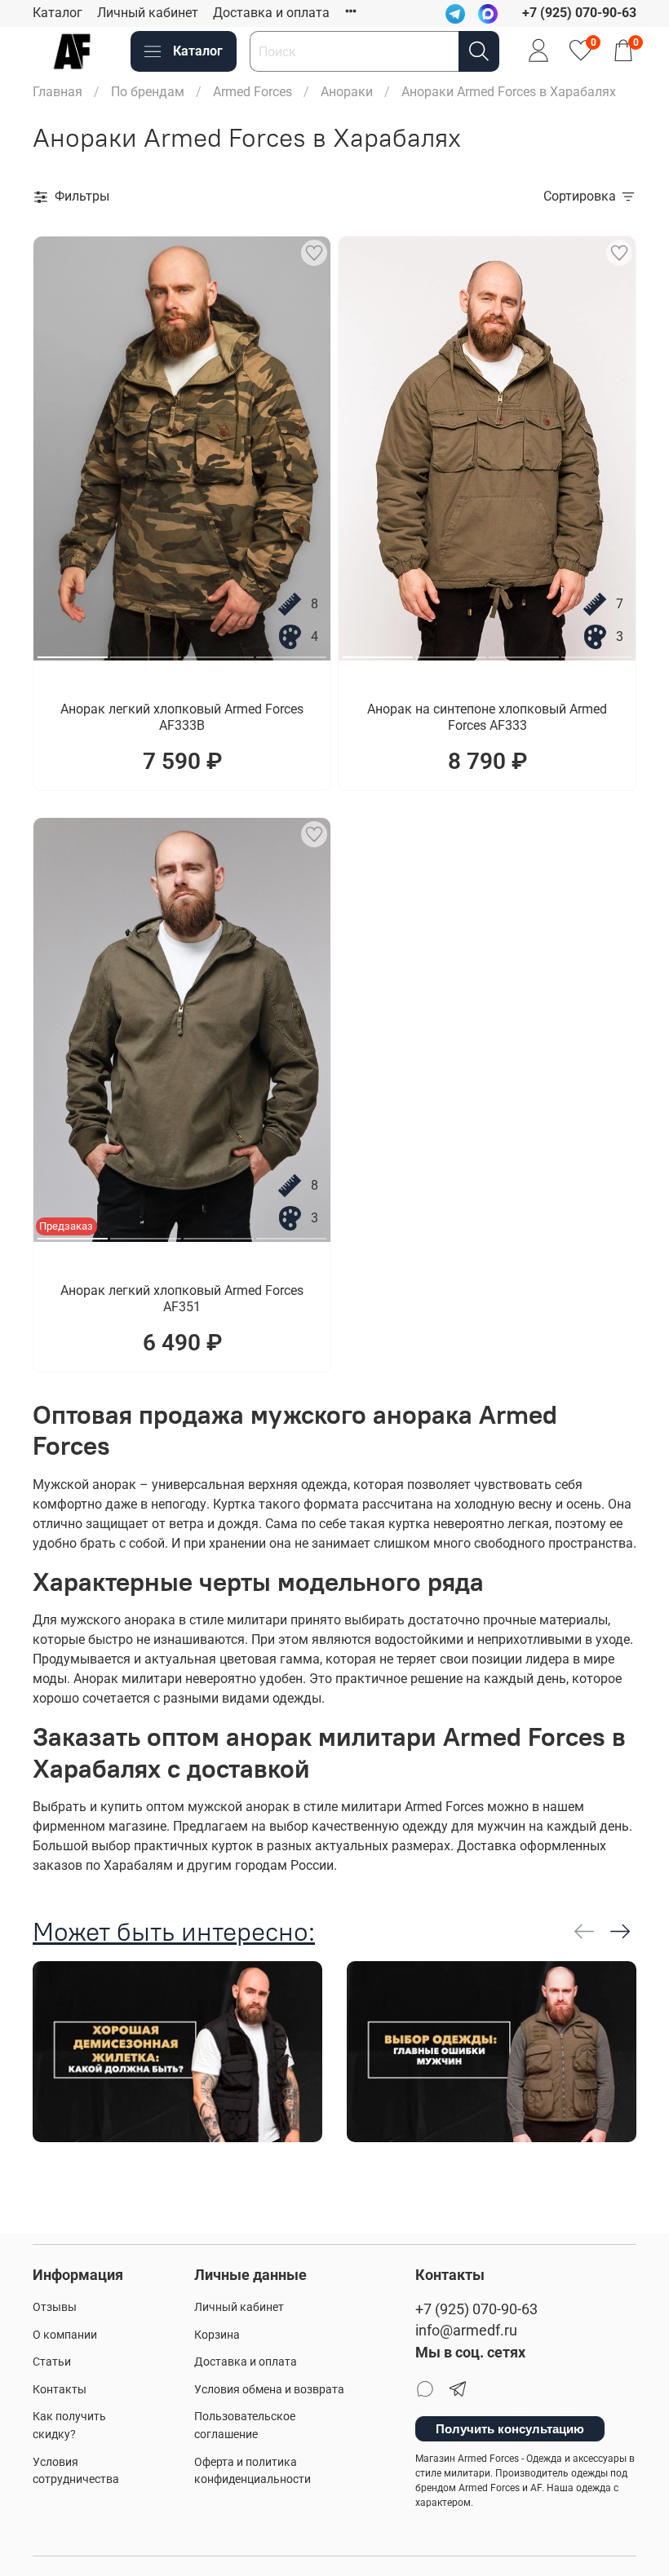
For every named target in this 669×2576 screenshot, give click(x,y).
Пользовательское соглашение (245, 2426)
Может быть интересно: (174, 1931)
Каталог (58, 13)
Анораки (347, 92)
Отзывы (55, 2307)
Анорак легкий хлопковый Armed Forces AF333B (182, 717)
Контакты (60, 2390)
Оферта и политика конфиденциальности (253, 2471)
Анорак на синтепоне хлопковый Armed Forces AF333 (487, 717)
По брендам (148, 92)
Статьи (52, 2362)
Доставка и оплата (271, 13)
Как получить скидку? (69, 2426)
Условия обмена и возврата (269, 2390)
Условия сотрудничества (76, 2471)
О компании (65, 2335)
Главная (58, 92)
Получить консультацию (510, 2429)
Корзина (217, 2335)
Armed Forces (253, 92)
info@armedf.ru (466, 2331)
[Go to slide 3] (219, 651)
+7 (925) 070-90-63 (476, 2309)
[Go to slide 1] (73, 651)
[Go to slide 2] (145, 651)
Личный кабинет (148, 13)
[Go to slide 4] (291, 651)
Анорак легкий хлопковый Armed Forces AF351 (182, 1299)
